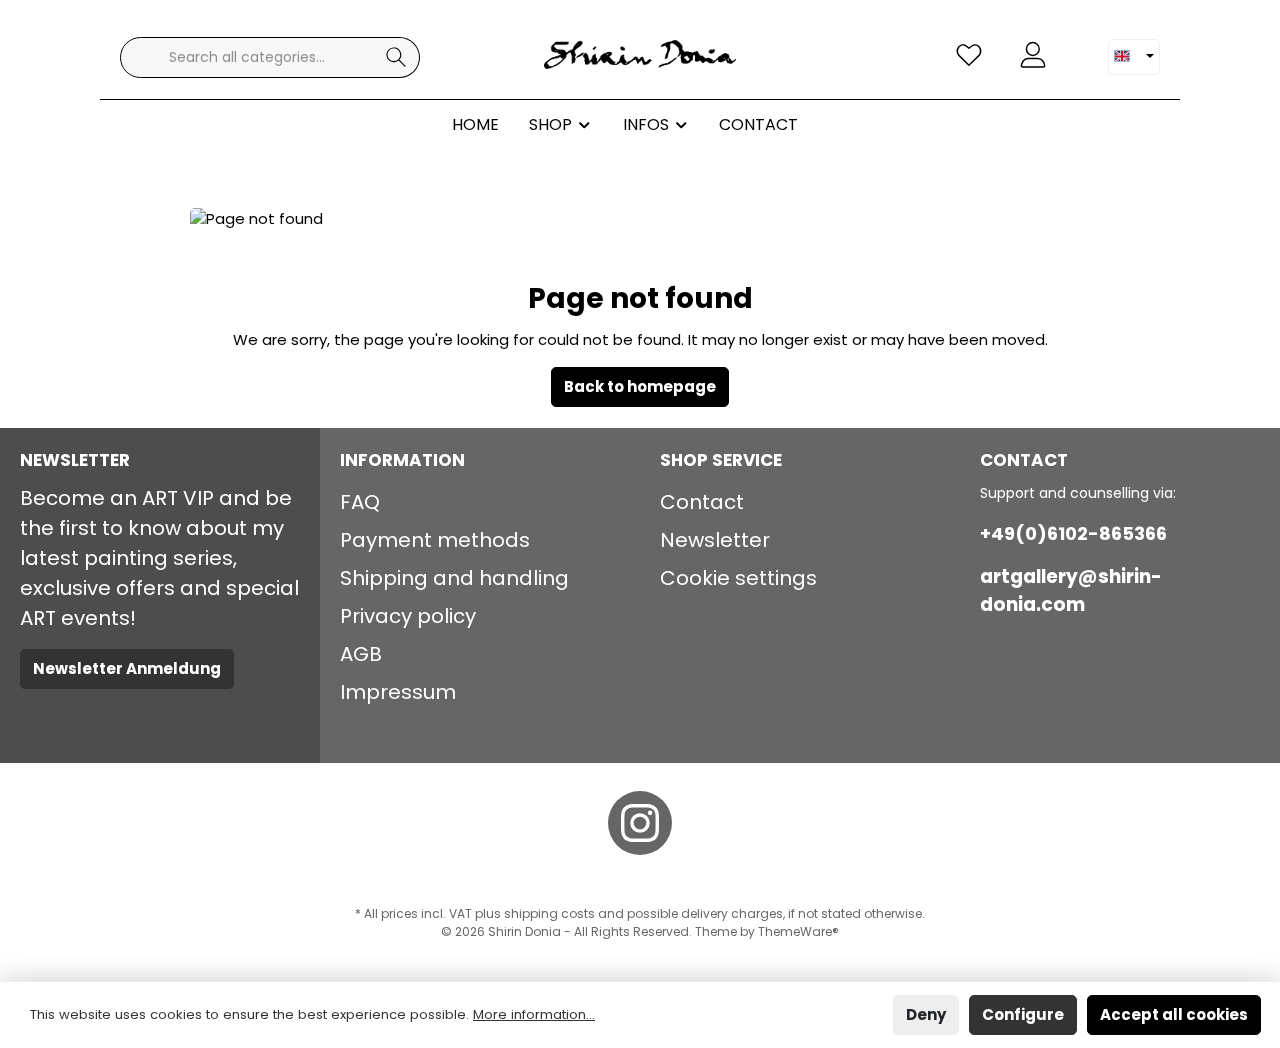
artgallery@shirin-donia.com (1071, 590)
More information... (534, 1014)
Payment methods (435, 540)
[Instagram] (640, 823)
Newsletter (715, 540)
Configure (1023, 1014)
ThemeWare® (798, 931)
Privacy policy (408, 616)
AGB (361, 654)
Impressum (398, 692)
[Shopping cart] (1077, 47)
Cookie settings (738, 578)
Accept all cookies (1174, 1014)
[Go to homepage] (640, 57)
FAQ (360, 502)
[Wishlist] (969, 55)
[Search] (396, 57)
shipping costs (549, 913)
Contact (702, 502)
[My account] (1033, 55)
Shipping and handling (454, 578)
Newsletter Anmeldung (127, 668)
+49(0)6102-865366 (1073, 533)
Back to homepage (640, 386)
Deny (926, 1014)
